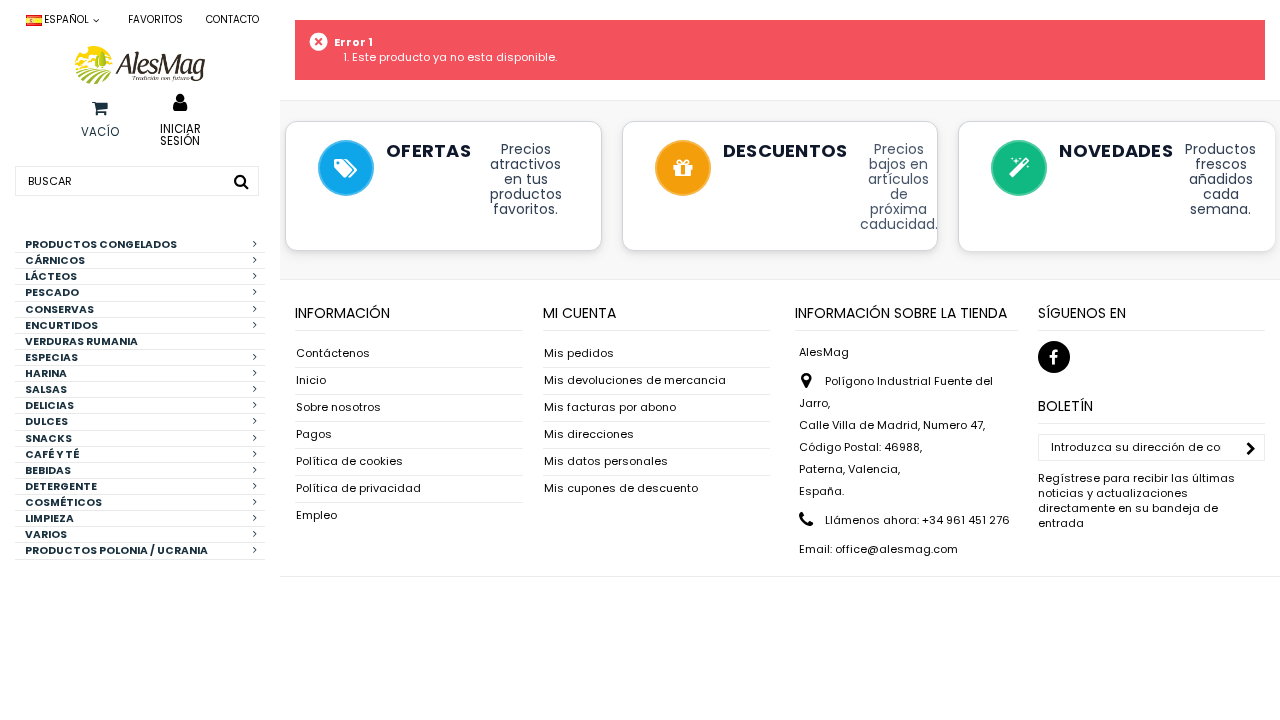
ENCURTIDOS (61, 325)
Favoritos (155, 19)
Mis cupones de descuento (621, 488)
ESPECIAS (51, 357)
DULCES (46, 421)
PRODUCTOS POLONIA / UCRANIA (116, 550)
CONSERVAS (59, 309)
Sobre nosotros (338, 407)
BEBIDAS (48, 470)
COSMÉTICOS (63, 502)
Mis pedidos (579, 353)
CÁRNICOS (55, 260)
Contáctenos (333, 353)
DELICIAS (49, 405)
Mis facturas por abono (610, 407)
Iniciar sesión (180, 134)
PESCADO (52, 292)
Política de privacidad (358, 488)
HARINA (46, 373)
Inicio (311, 380)
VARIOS (46, 534)
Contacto (232, 19)
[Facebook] (1054, 357)
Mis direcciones (589, 434)
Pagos (314, 434)
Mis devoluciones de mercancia (635, 380)
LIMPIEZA (49, 518)
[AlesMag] (140, 65)
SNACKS (48, 438)
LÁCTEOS (51, 276)
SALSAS (46, 389)
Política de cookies (349, 461)
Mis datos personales (606, 461)
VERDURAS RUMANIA (81, 341)
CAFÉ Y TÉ (52, 454)
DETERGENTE (61, 486)
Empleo (316, 515)
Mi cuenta (579, 313)
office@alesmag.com (896, 549)
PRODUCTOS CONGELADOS (101, 244)
